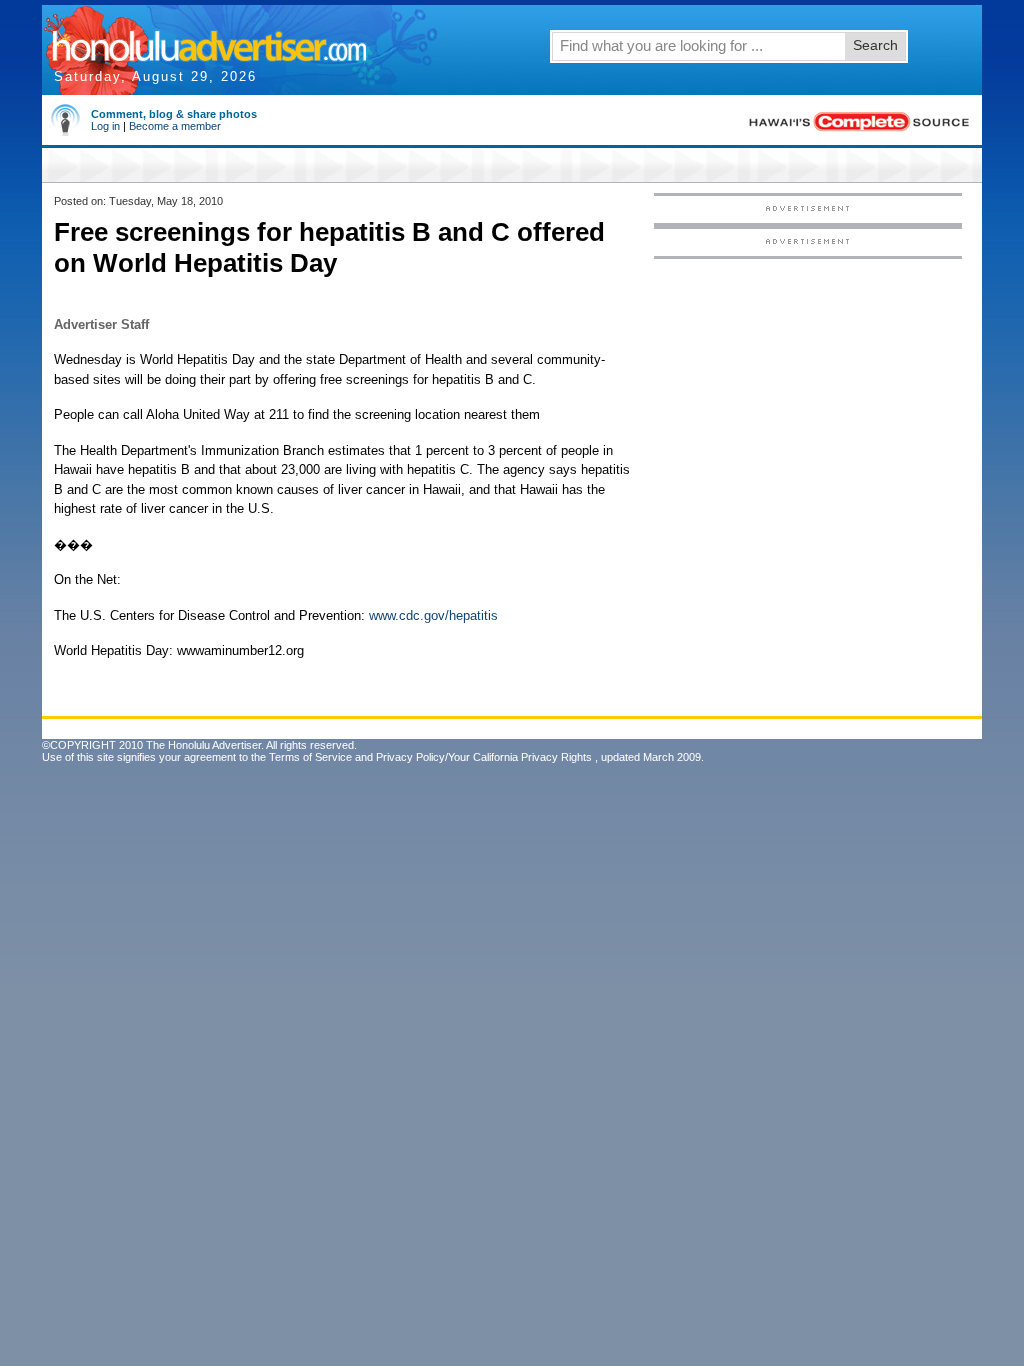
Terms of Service (310, 757)
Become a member (175, 126)
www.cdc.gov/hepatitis (433, 615)
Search (875, 45)
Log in (105, 126)
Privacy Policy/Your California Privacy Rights (484, 757)
